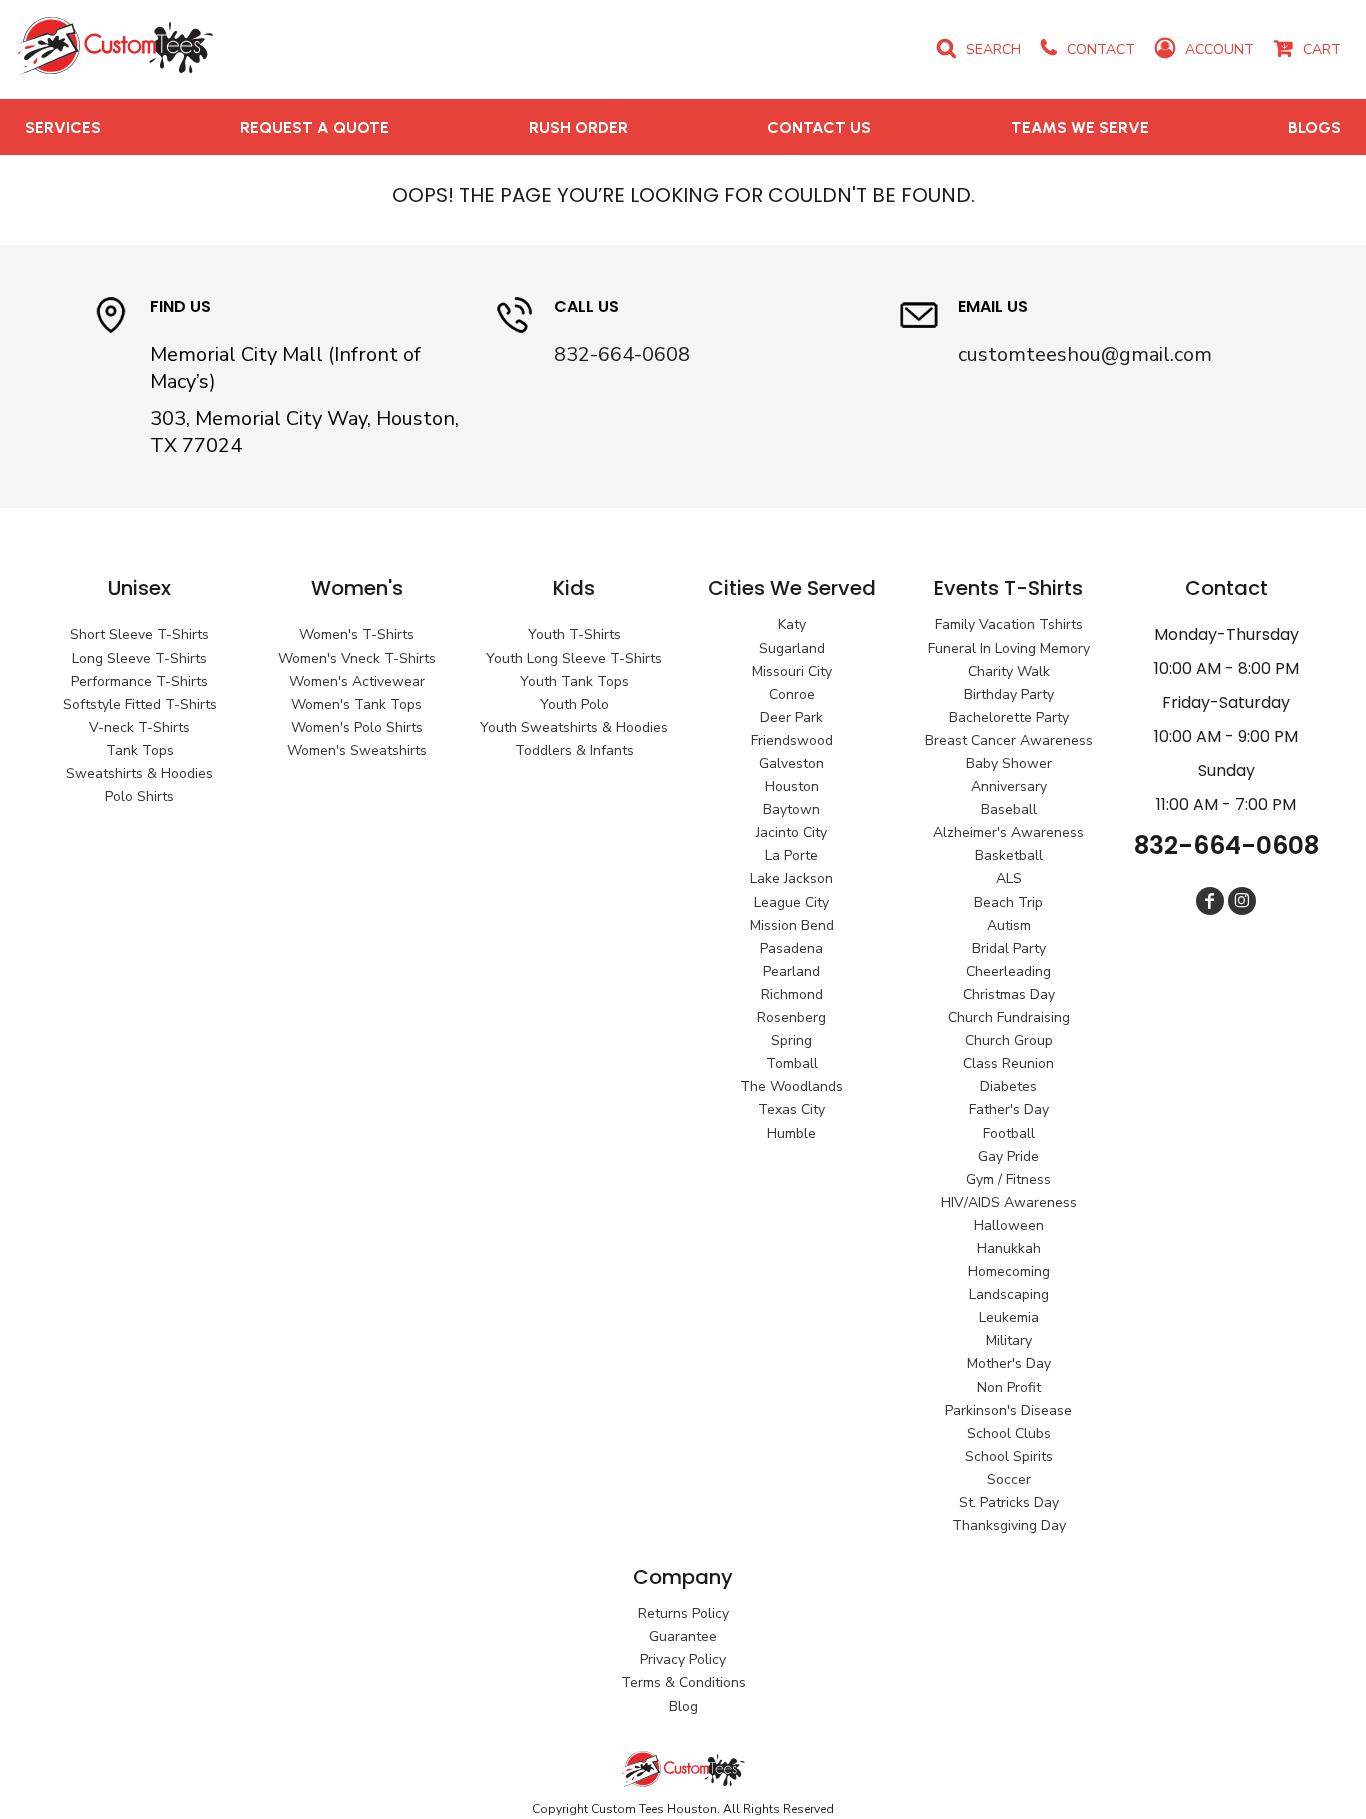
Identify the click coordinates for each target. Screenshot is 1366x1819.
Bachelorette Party (1009, 717)
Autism (1009, 925)
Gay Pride (1008, 1156)
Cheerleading (1008, 971)
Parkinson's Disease (1008, 1410)
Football (1009, 1133)
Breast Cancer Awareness (1009, 740)
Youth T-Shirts (574, 634)
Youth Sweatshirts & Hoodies (574, 727)
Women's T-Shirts (356, 634)
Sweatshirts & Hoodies (139, 773)
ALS (1009, 878)
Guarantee (683, 1636)
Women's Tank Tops (356, 704)
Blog (683, 1706)
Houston (792, 786)
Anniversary (1009, 786)
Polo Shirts (139, 796)
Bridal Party (1009, 948)
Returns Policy (683, 1613)
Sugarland (792, 648)
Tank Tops (140, 750)
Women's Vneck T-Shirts (357, 658)
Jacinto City (791, 832)
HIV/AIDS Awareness (1009, 1202)
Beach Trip (1008, 902)
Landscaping (1009, 1294)
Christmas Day (1009, 994)
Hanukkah (1009, 1248)
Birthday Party (1009, 694)
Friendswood (792, 740)
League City (791, 902)
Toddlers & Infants (574, 750)
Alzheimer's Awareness (1008, 832)
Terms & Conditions (683, 1682)
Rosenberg (791, 1017)
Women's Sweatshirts (357, 750)
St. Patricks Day (1009, 1502)
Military (1009, 1340)
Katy (792, 624)
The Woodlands (791, 1086)
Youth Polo (574, 704)
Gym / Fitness (1008, 1179)
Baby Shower (1009, 763)
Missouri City (792, 671)
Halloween (1009, 1225)
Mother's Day (1009, 1363)
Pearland (791, 971)
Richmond (792, 994)
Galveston (791, 763)
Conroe (792, 694)
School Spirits (1009, 1456)
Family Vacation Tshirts (1009, 624)
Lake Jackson (791, 878)
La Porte (791, 855)
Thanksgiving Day (1009, 1525)
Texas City (791, 1109)
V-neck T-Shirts (139, 727)
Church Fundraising (1009, 1017)
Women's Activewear (357, 681)
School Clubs (1009, 1433)
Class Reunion (1008, 1063)
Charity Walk (1009, 671)
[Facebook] (1210, 901)
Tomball (792, 1063)
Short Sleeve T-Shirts (139, 634)
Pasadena (791, 948)
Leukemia (1009, 1317)
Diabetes (1008, 1086)
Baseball (1009, 809)
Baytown (791, 809)
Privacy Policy (683, 1659)
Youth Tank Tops (574, 681)
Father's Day (1009, 1109)
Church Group (1009, 1040)
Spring (791, 1040)
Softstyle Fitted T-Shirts (140, 704)
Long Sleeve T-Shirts (139, 658)
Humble (791, 1133)
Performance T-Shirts (139, 681)
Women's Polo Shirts (357, 727)
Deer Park (791, 717)
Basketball (1009, 855)
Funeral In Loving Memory (1009, 648)
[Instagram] (1242, 901)
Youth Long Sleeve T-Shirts (574, 658)
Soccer (1009, 1479)
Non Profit (1009, 1387)
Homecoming (1009, 1271)
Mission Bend (792, 925)
